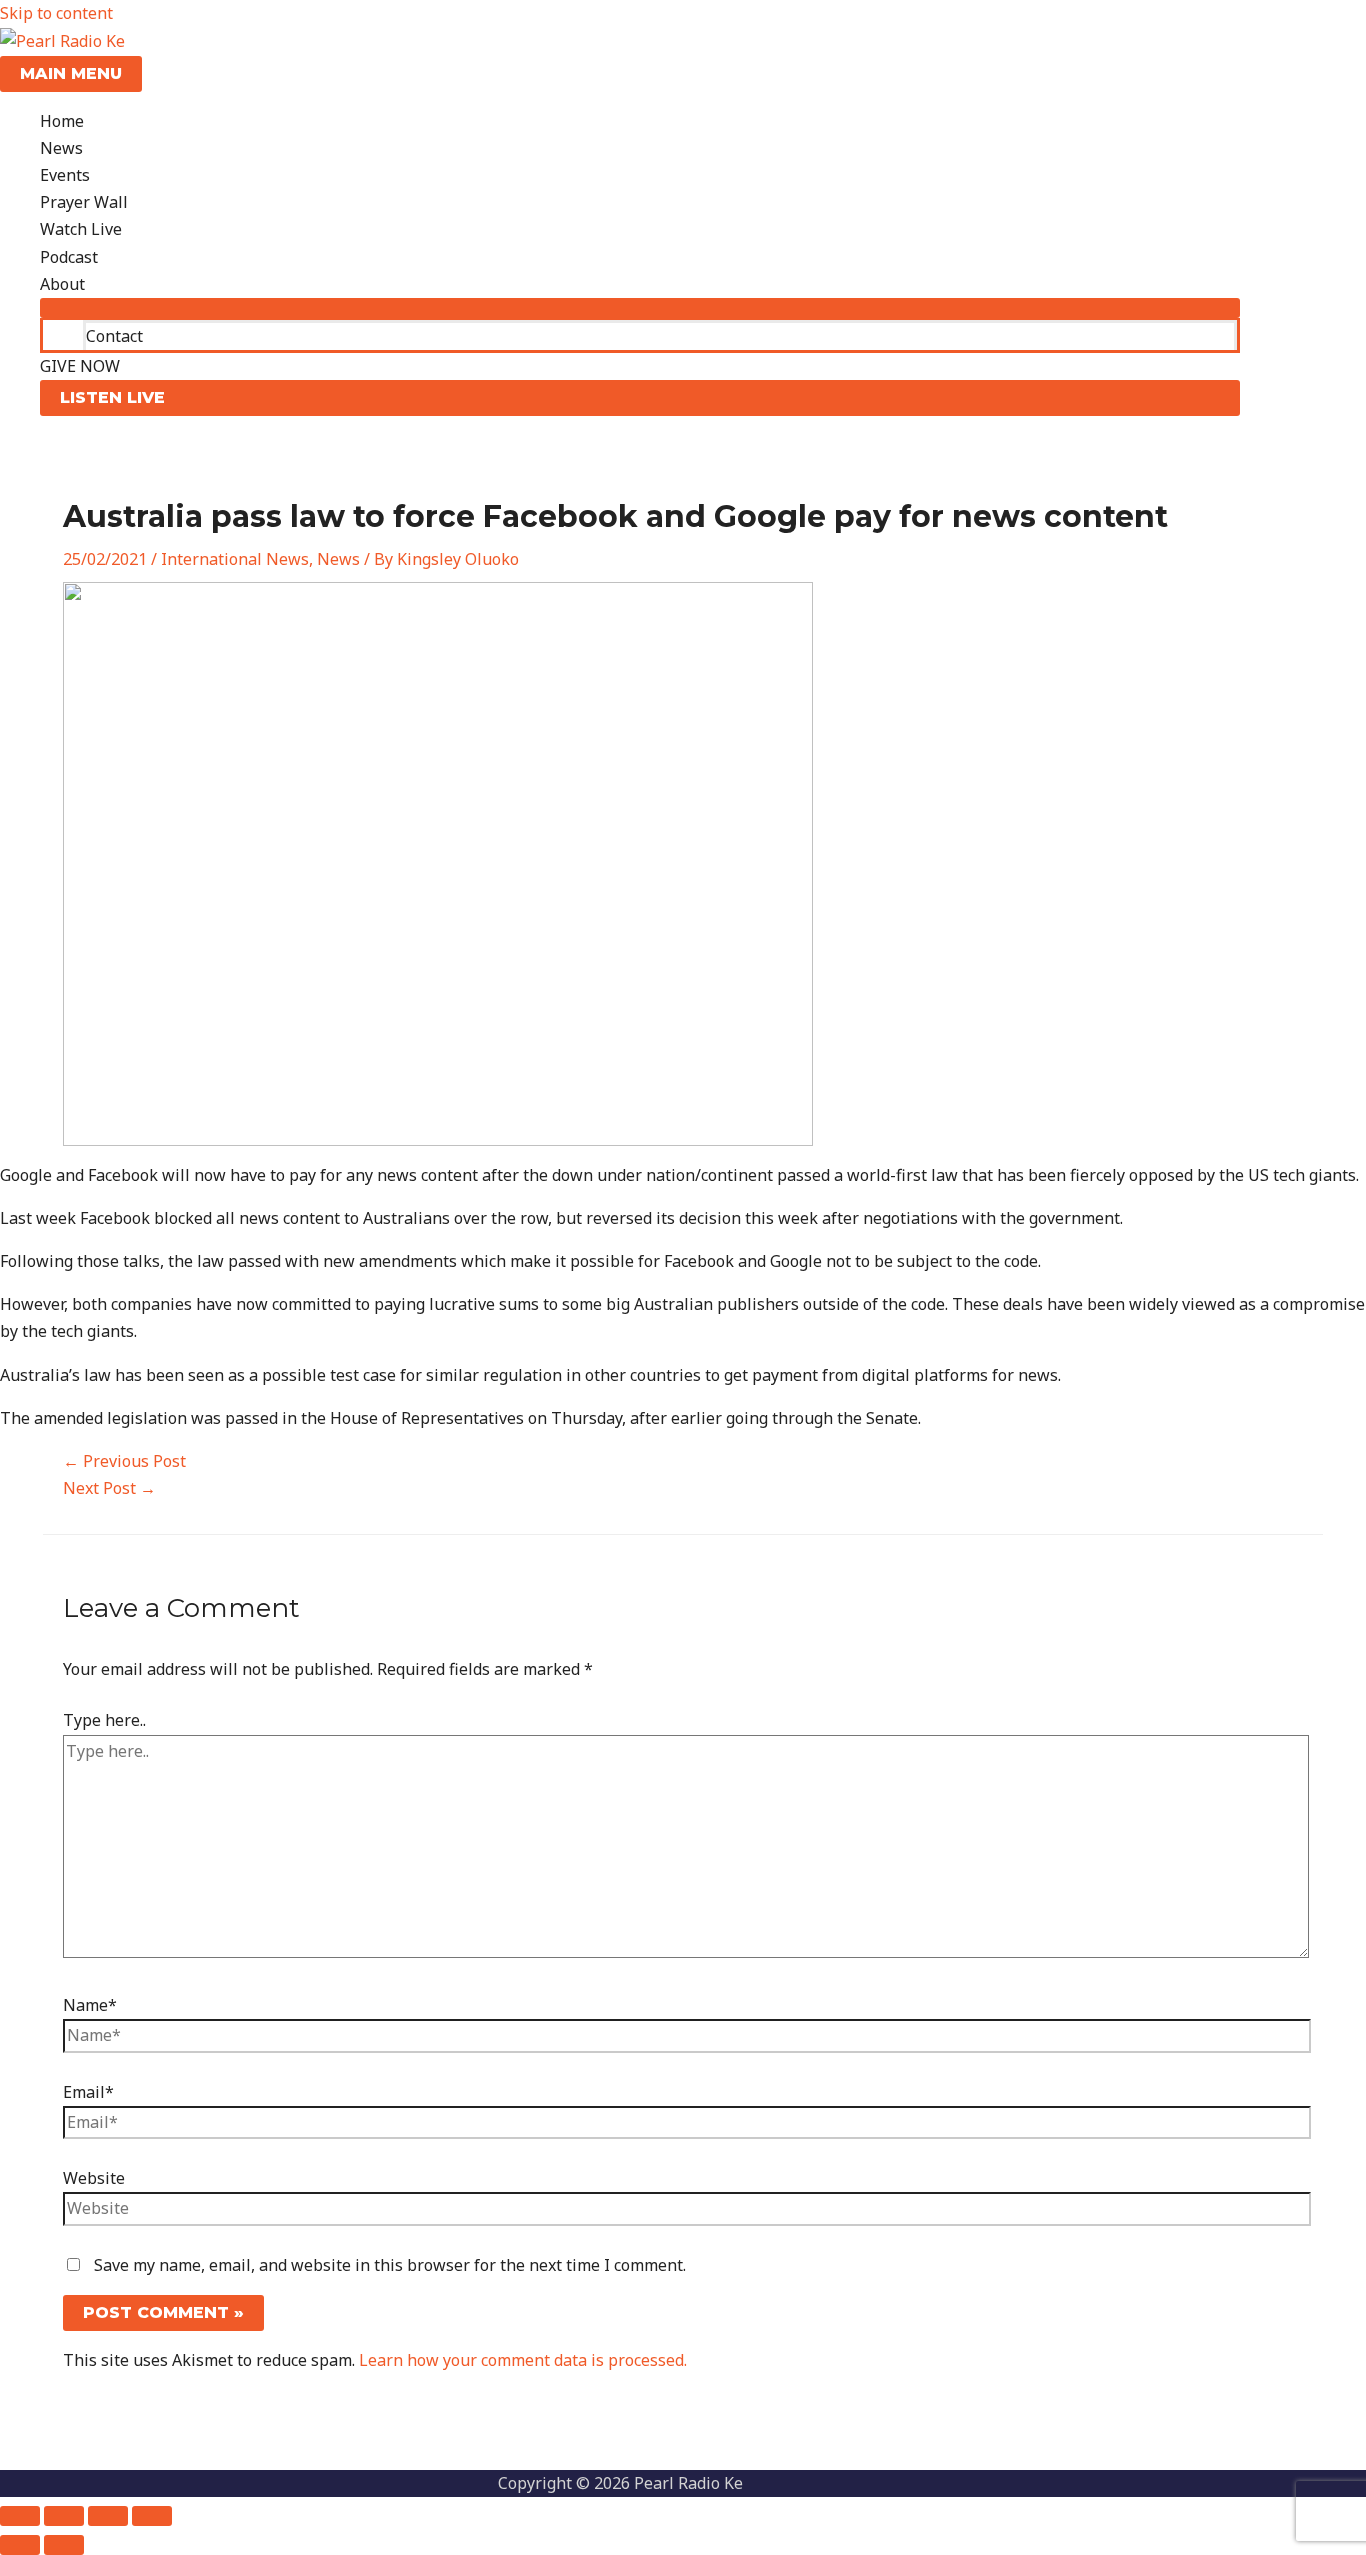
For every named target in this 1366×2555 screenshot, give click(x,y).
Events (65, 175)
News (61, 148)
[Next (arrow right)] (64, 2545)
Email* (88, 2092)
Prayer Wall (84, 202)
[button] (640, 398)
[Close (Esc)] (152, 2516)
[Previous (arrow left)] (20, 2545)
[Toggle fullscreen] (64, 2516)
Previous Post (124, 1461)
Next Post (109, 1488)
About (62, 284)
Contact (114, 336)
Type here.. (104, 1720)
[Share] (108, 2516)
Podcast (69, 257)
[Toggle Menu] (640, 308)
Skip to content (56, 13)
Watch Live (81, 229)
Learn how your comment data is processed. (523, 2360)
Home (62, 121)
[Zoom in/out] (20, 2516)
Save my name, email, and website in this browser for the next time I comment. (390, 2265)
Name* (90, 2005)
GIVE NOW (80, 366)
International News (235, 559)
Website (94, 2178)
